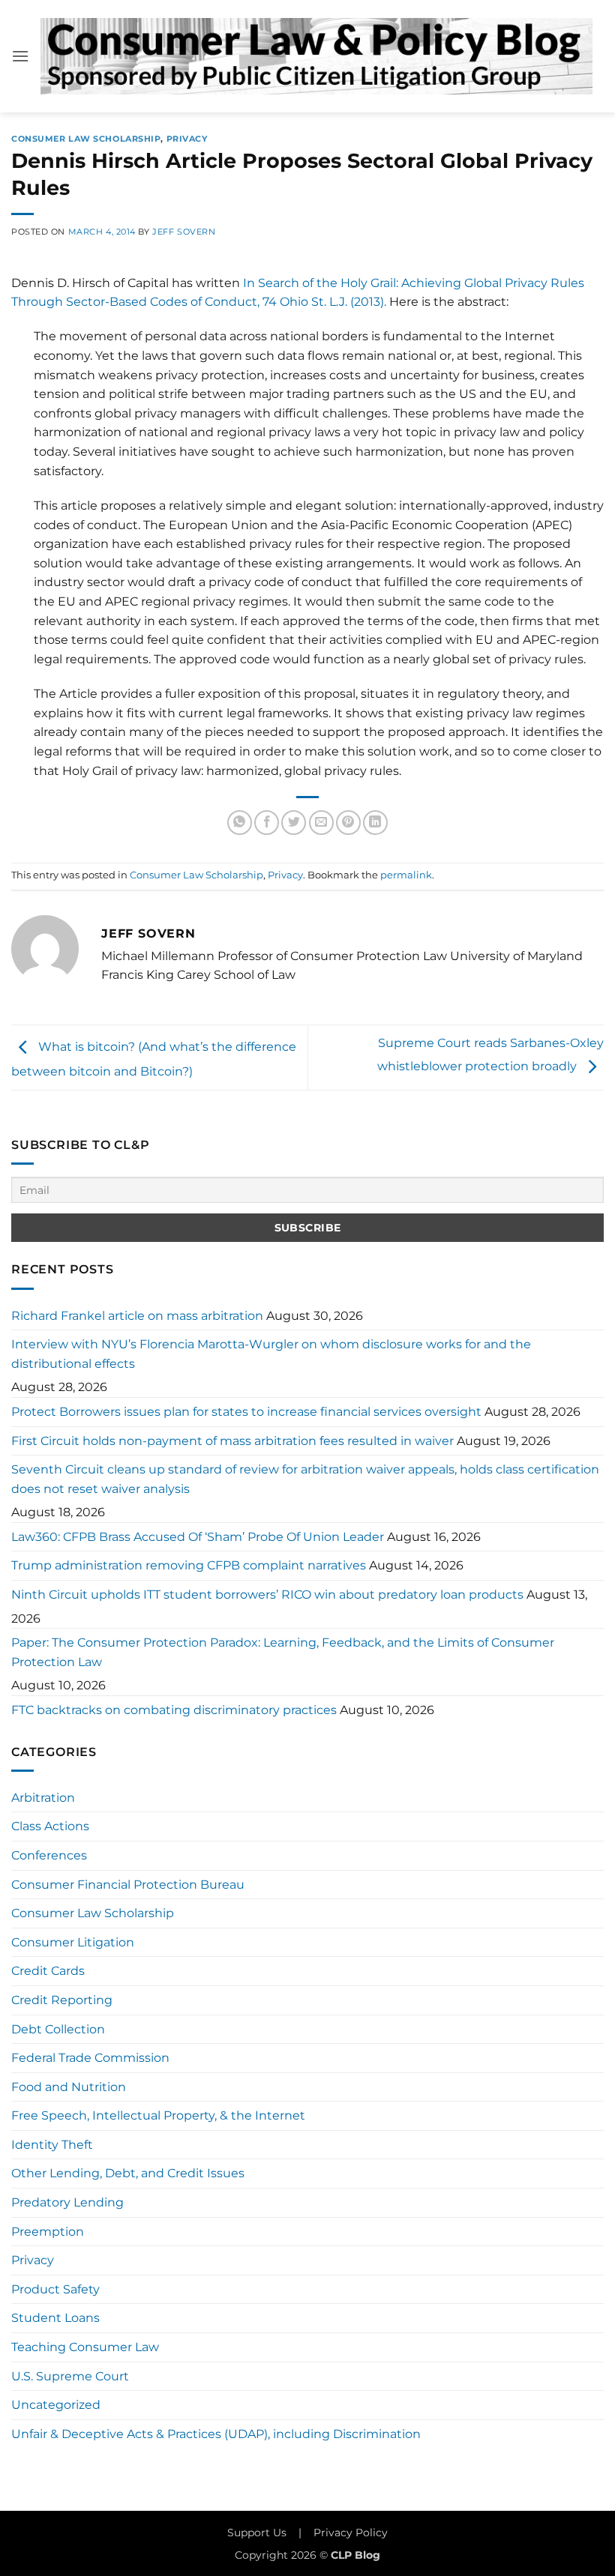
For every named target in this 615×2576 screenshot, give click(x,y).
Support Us (257, 2533)
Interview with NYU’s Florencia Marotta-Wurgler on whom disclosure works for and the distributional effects (271, 1354)
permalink (406, 875)
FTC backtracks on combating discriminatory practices (174, 1710)
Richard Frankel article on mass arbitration (137, 1316)
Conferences (49, 1855)
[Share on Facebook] (267, 823)
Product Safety (55, 2289)
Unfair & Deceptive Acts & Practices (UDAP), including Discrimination (216, 2434)
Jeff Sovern (184, 232)
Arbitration (43, 1798)
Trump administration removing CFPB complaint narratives (189, 1565)
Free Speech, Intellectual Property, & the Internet (158, 2115)
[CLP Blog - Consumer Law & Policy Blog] (316, 56)
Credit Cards (48, 1971)
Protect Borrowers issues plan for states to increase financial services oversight (246, 1412)
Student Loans (55, 2318)
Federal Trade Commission (90, 2058)
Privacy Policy (351, 2533)
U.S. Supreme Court (70, 2376)
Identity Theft (52, 2145)
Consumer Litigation (73, 1942)
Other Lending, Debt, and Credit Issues (128, 2173)
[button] (20, 56)
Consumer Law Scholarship (86, 139)
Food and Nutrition (69, 2087)
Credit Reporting (62, 2000)
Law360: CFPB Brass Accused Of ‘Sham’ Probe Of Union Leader (198, 1537)
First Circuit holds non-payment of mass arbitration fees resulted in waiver (232, 1441)
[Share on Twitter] (294, 823)
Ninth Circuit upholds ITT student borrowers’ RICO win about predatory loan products (267, 1595)
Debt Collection (58, 2029)
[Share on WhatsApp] (240, 823)
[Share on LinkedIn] (375, 823)
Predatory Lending (67, 2202)
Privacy (187, 139)
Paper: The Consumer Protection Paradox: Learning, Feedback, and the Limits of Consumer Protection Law (283, 1652)
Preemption (48, 2232)
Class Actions (50, 1826)
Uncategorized (56, 2405)
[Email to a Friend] (321, 823)
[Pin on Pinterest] (348, 823)
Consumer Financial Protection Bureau (128, 1885)
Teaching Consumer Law (85, 2347)
